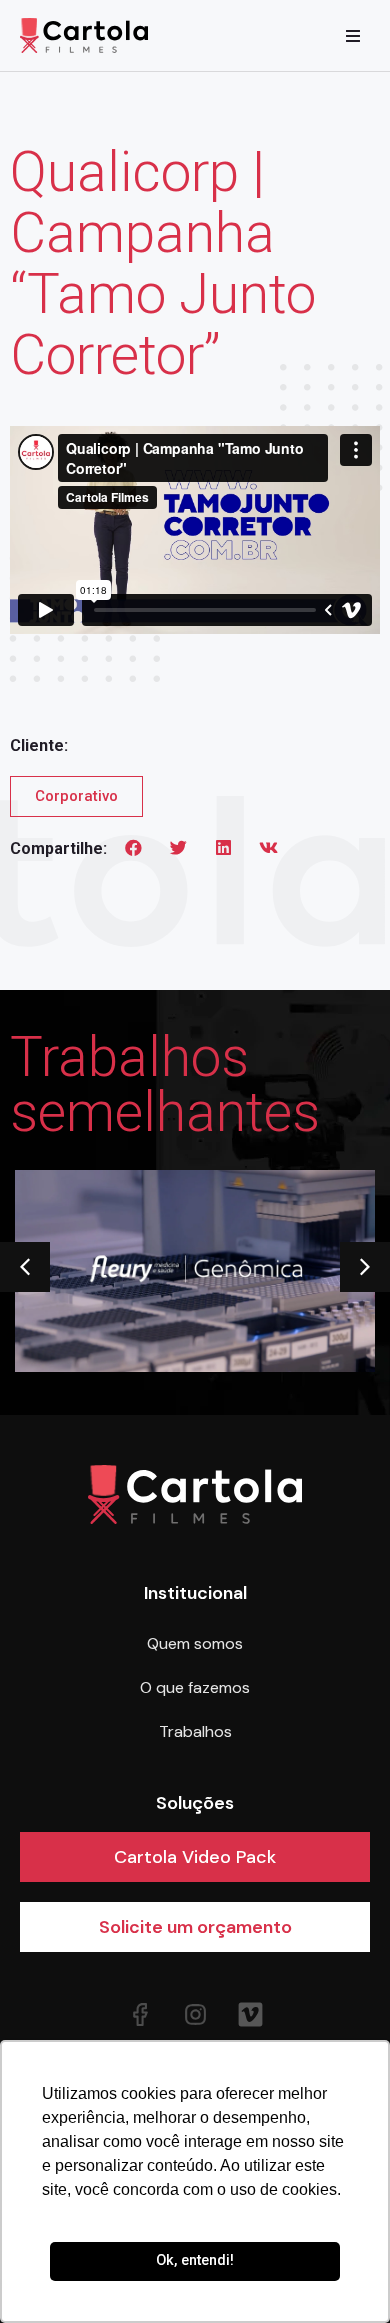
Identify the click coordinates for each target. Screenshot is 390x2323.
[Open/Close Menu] (352, 35)
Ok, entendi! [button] (195, 2260)
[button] (133, 848)
